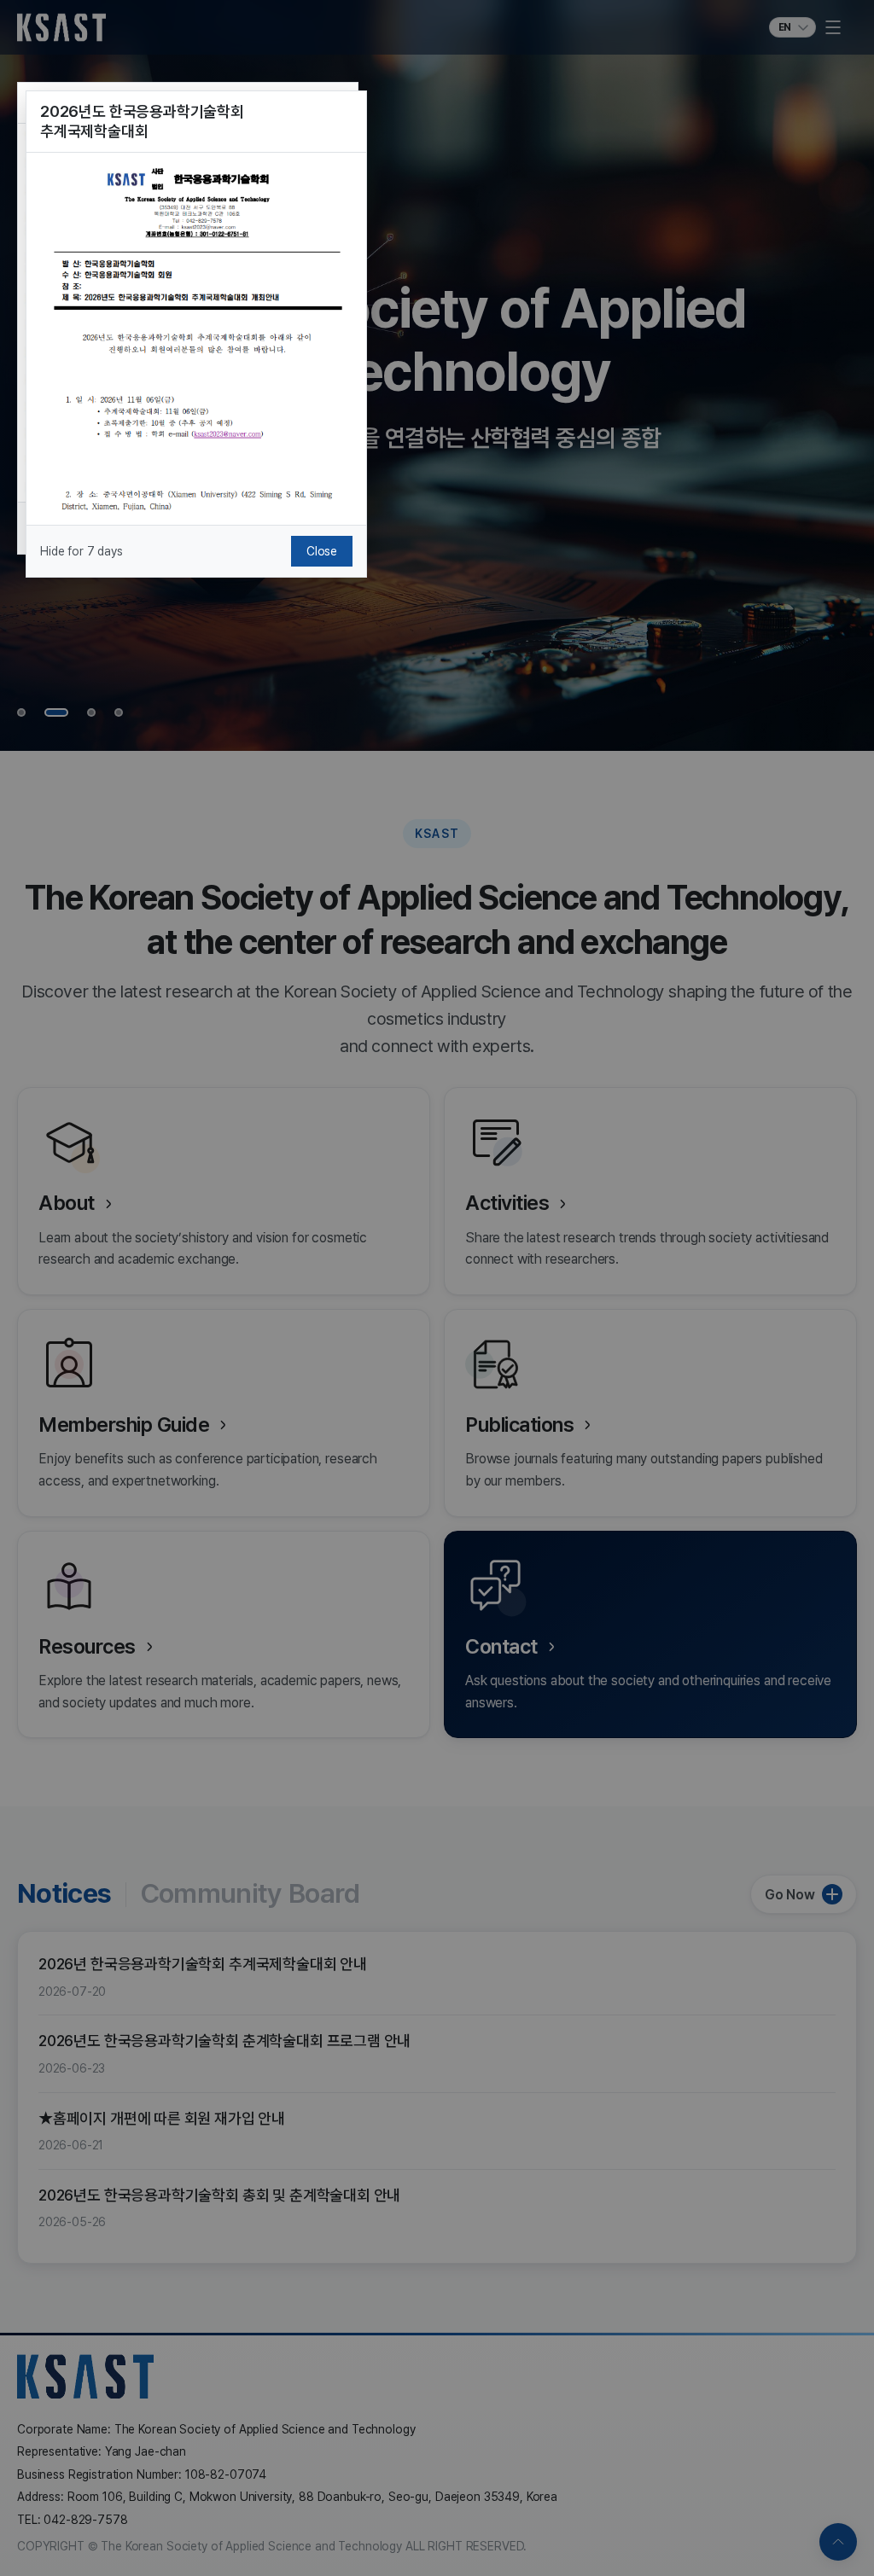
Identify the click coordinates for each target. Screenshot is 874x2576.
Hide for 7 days (82, 551)
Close (322, 551)
